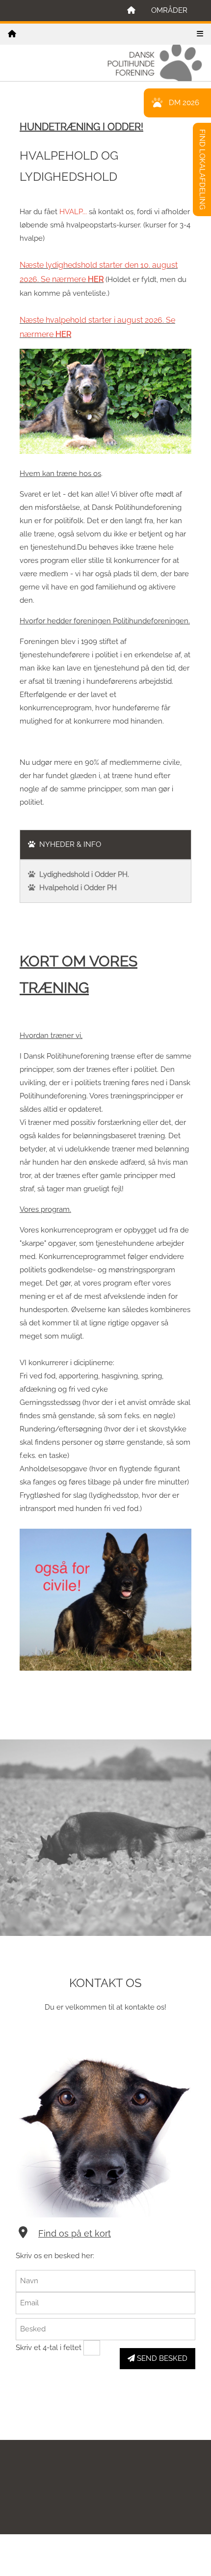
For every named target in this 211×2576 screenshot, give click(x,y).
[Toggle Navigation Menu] (200, 34)
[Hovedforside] (131, 11)
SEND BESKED (161, 2358)
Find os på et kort (75, 2233)
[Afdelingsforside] (12, 34)
